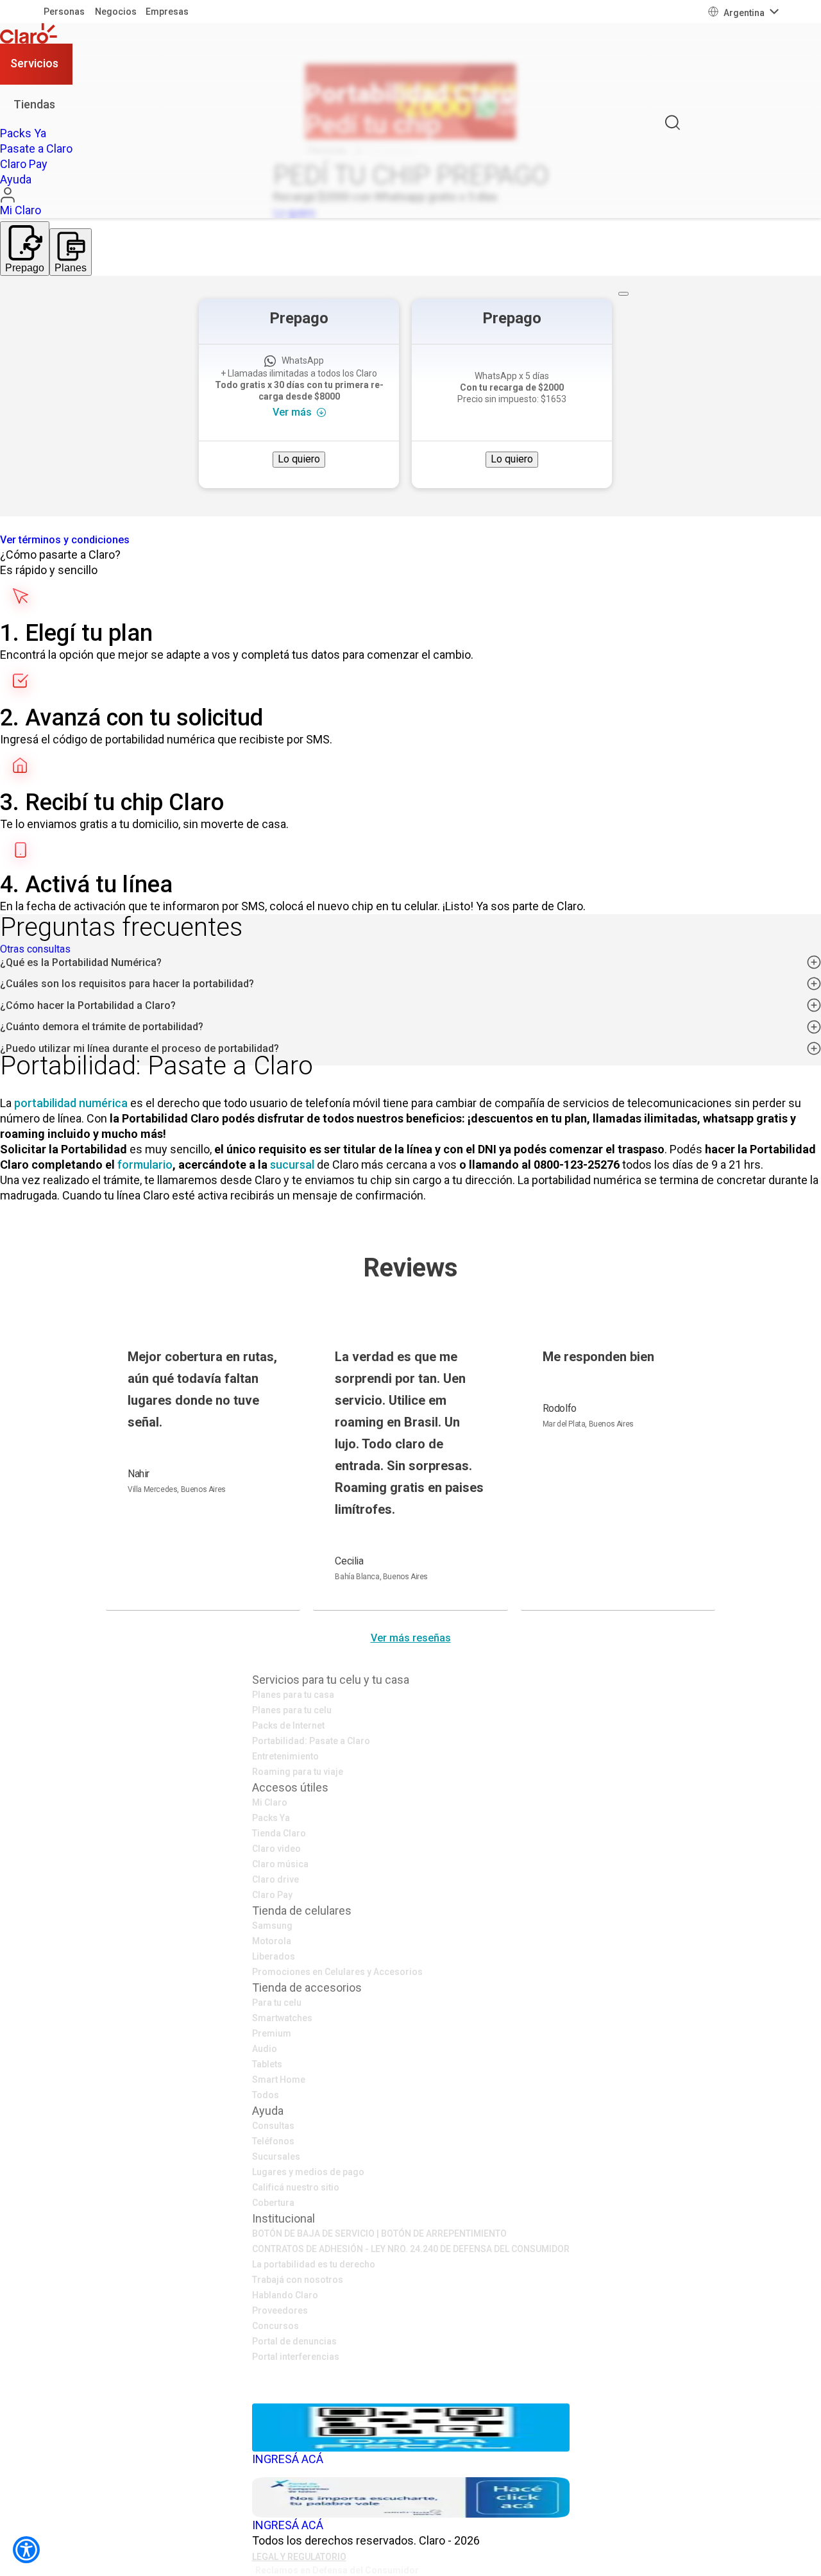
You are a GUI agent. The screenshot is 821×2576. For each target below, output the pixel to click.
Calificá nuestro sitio (296, 2187)
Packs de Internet (288, 1725)
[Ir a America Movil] (411, 2394)
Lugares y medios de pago (308, 2172)
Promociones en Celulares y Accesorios (337, 1972)
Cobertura (273, 2203)
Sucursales (276, 2157)
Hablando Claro (285, 2295)
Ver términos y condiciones (65, 540)
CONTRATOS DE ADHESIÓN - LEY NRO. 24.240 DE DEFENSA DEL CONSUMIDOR (411, 2249)
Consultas (273, 2126)
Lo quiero (299, 459)
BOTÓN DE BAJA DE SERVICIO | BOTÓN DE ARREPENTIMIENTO (379, 2233)
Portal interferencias (296, 2357)
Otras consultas (35, 949)
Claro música (280, 1864)
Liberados (274, 1956)
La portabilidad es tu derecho (314, 2264)
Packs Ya (271, 1818)
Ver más (292, 412)
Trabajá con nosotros (298, 2280)
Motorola (272, 1941)
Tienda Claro (279, 1833)
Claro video (276, 1849)
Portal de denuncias (294, 2341)
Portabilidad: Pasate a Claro (311, 1741)
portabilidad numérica (71, 1103)
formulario (145, 1165)
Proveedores (280, 2310)
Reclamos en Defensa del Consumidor (337, 2570)
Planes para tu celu (292, 1710)
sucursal (292, 1165)
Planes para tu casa (293, 1695)
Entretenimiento (285, 1756)
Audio (265, 2049)
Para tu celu (277, 2003)
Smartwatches (282, 2018)
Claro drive (275, 1879)
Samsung (272, 1926)
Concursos (275, 2326)
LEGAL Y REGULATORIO (299, 2557)
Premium (272, 2033)
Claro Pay (272, 1895)
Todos (266, 2095)
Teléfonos (273, 2141)
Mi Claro (270, 1802)
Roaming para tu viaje (298, 1772)
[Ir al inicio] (36, 33)
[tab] (25, 249)
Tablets (267, 2064)
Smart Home (279, 2080)
